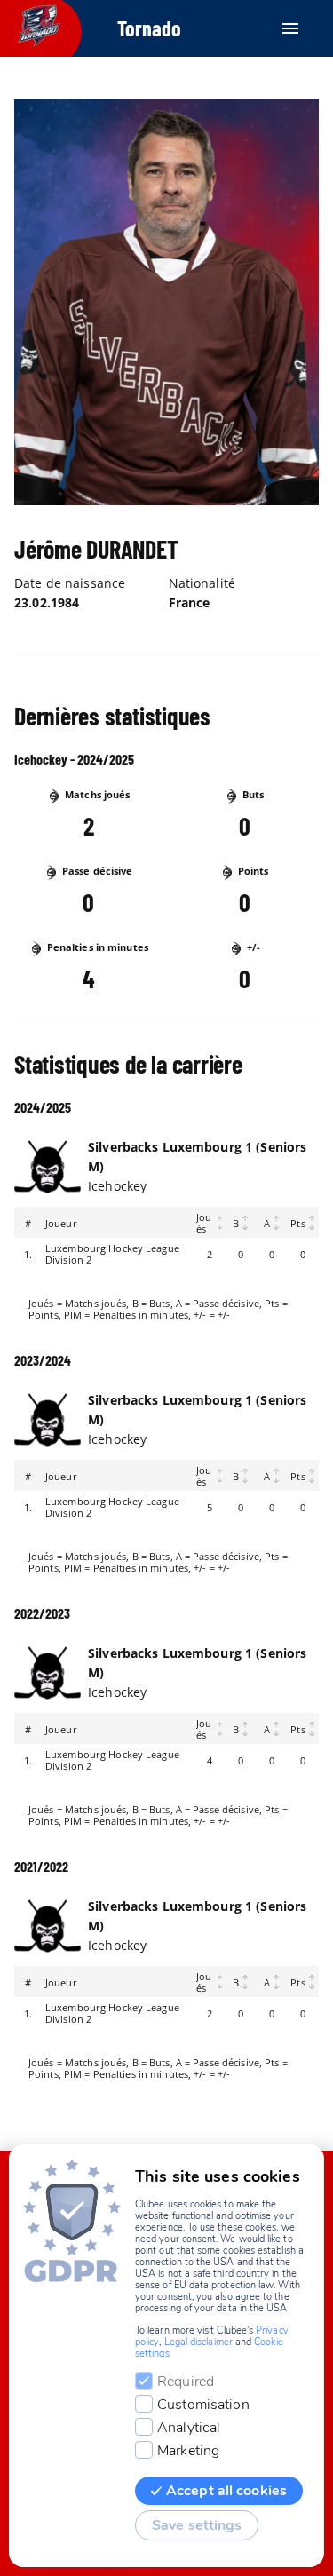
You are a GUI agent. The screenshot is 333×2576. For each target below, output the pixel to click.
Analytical (189, 2428)
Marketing (188, 2451)
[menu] (290, 28)
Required (186, 2382)
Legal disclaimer (198, 2342)
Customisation (203, 2405)
